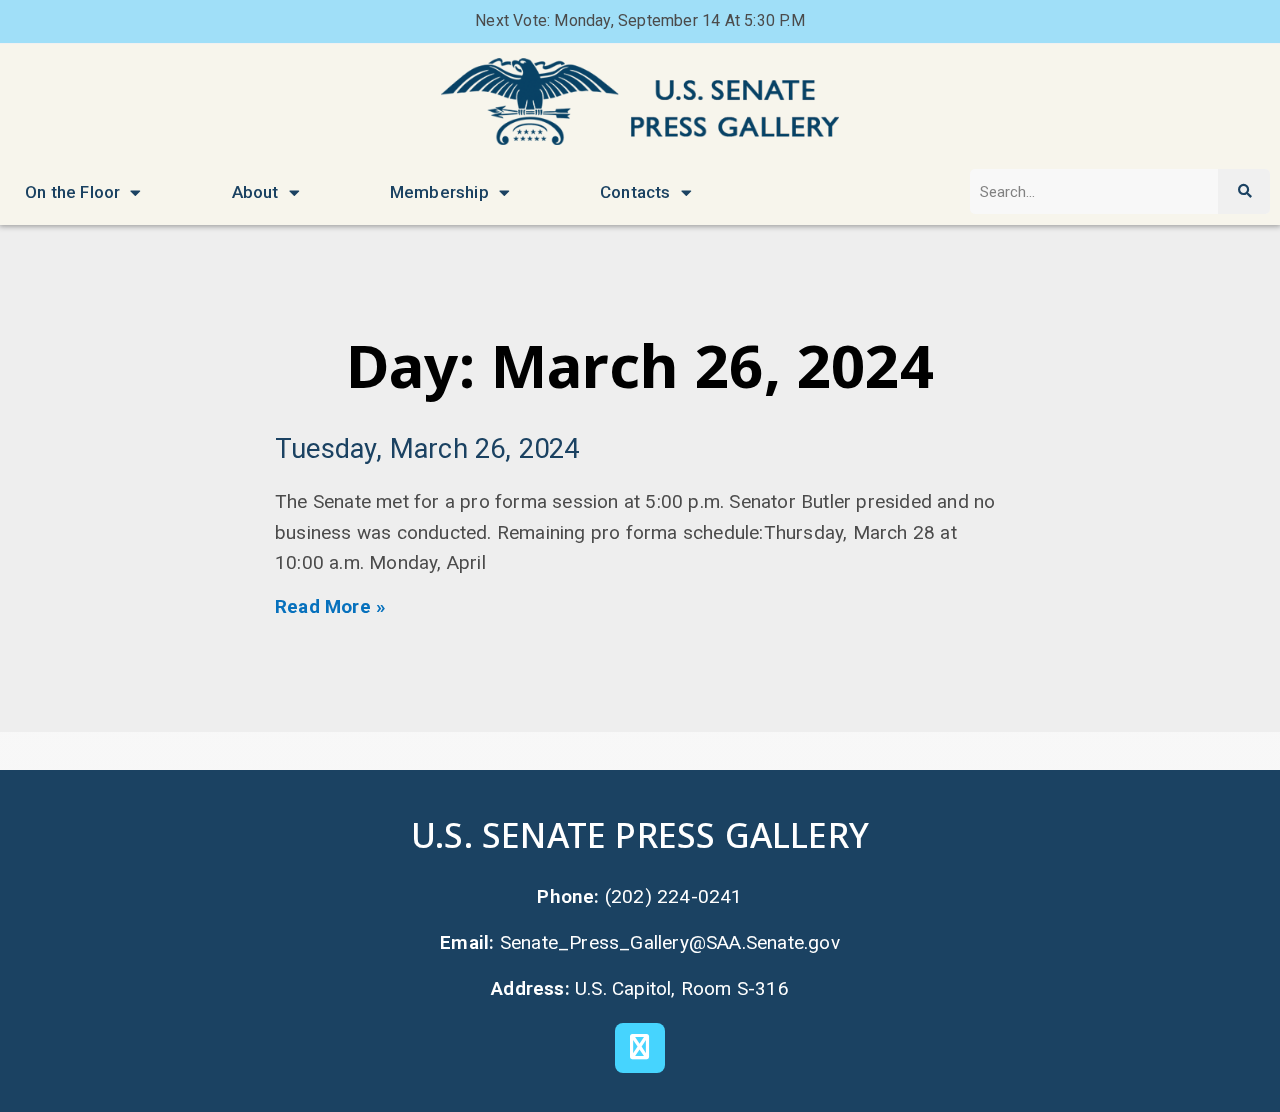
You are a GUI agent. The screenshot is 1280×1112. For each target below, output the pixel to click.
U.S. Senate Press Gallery (640, 834)
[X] (640, 1048)
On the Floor (72, 192)
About (255, 192)
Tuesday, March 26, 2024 (427, 449)
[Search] (1244, 191)
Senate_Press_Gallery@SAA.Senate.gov (670, 942)
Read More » (330, 606)
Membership (439, 192)
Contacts (635, 192)
